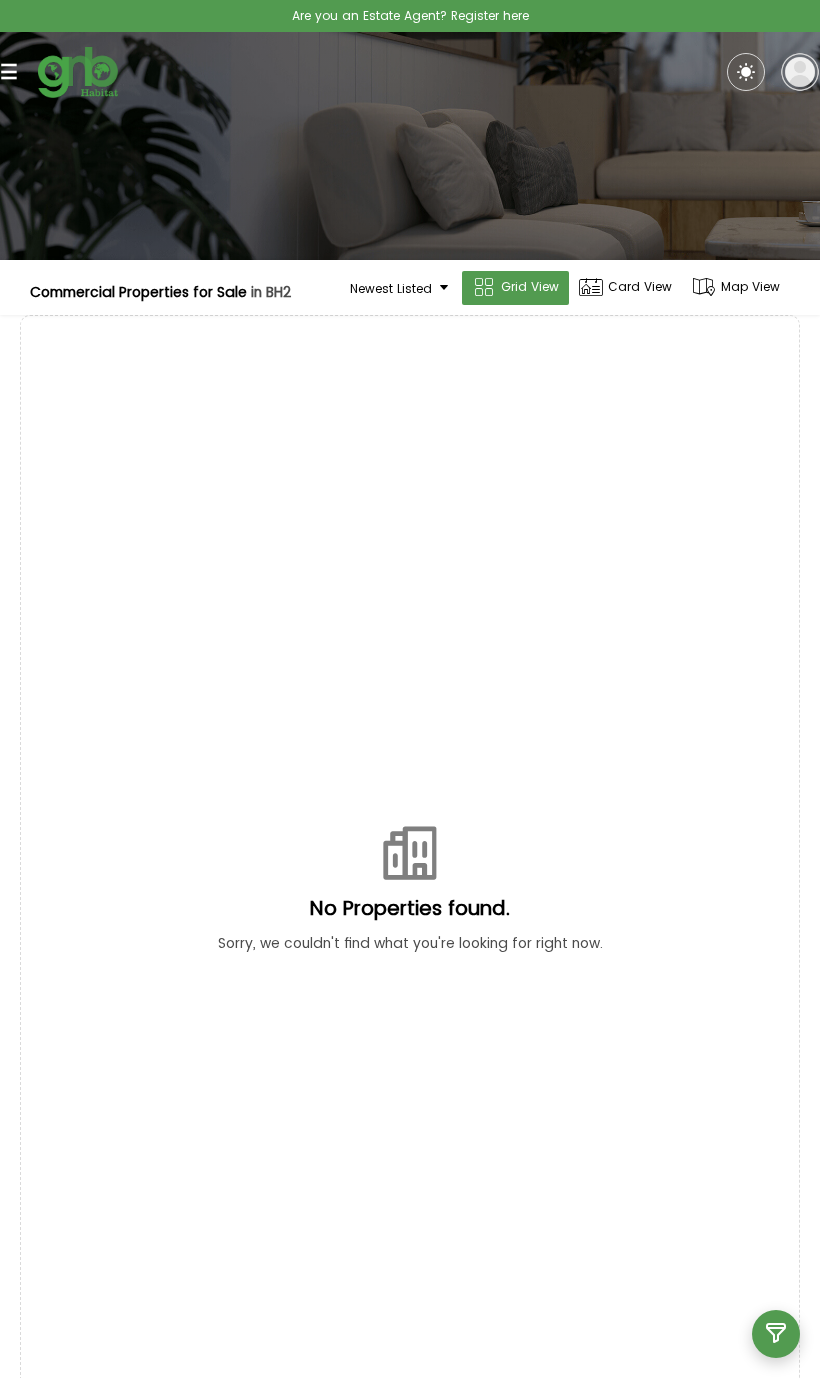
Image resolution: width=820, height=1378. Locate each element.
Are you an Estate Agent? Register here (410, 15)
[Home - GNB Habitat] (78, 72)
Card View (640, 286)
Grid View (530, 286)
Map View (750, 286)
